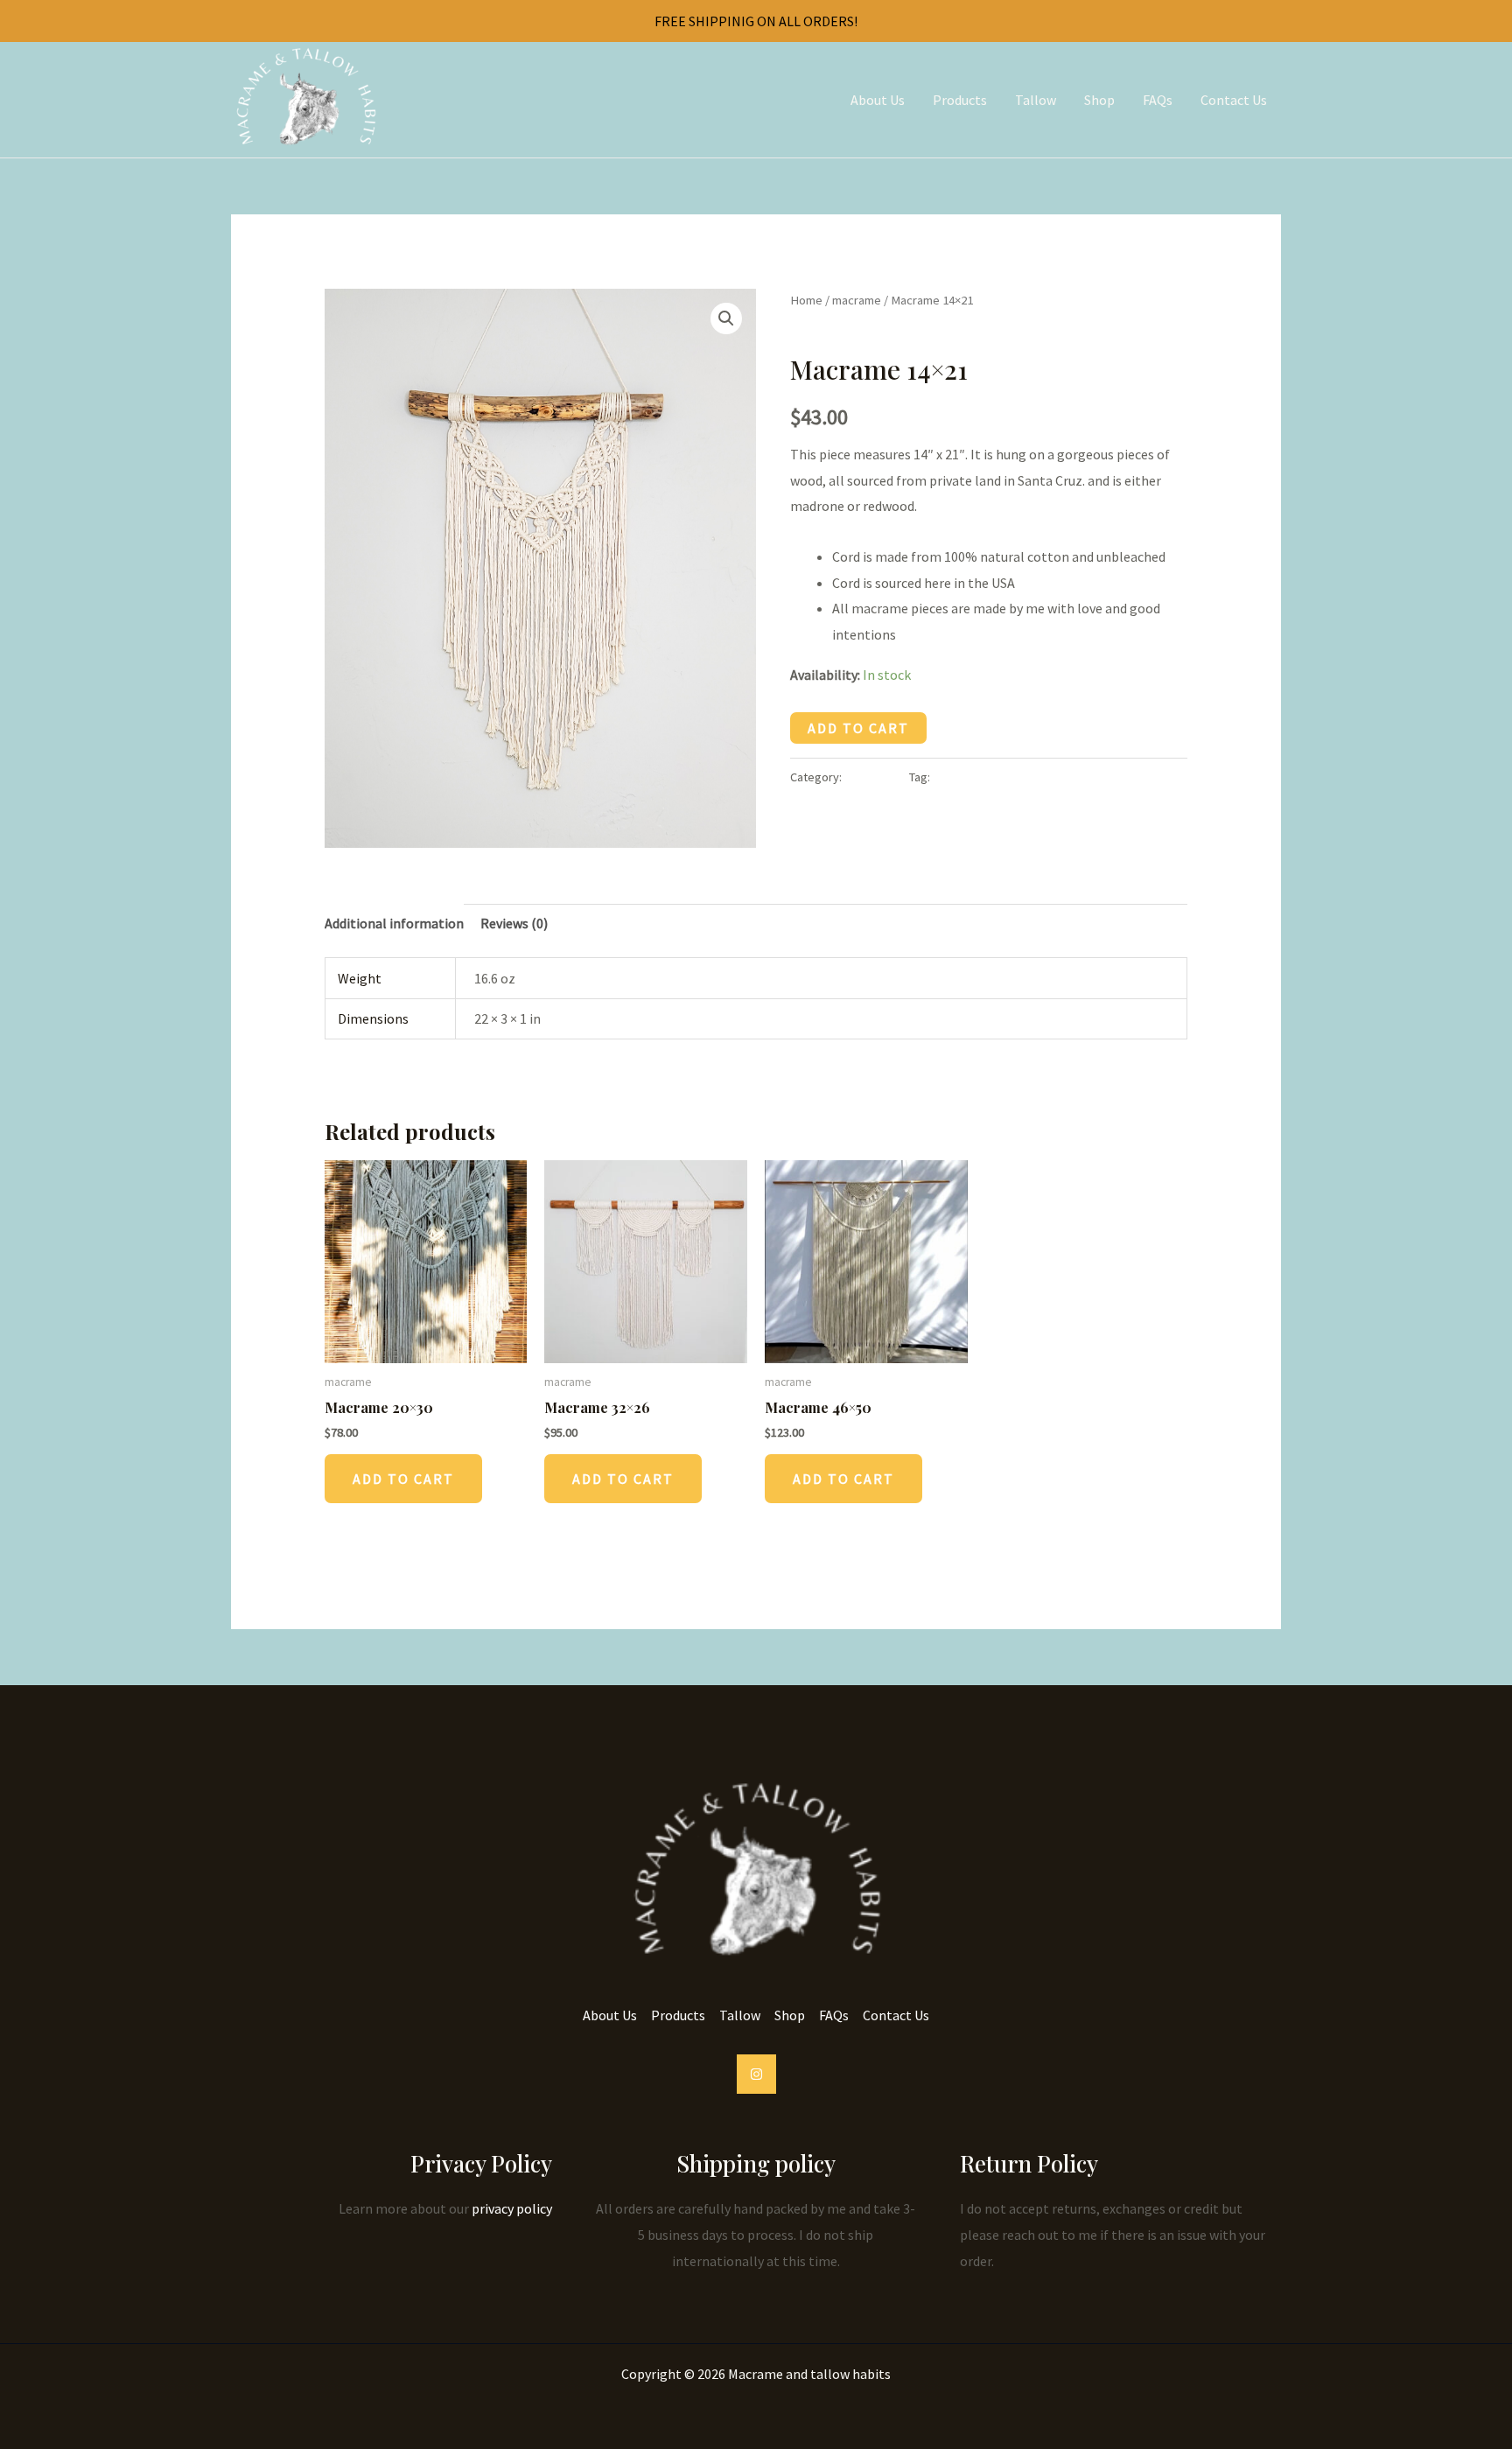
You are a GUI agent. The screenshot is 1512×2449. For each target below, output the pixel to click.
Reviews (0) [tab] (514, 923)
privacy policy (512, 2208)
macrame (857, 300)
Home (806, 300)
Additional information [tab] (394, 923)
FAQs (1158, 100)
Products (960, 100)
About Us (878, 100)
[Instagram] (756, 2074)
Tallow (1036, 100)
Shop (1099, 100)
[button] (726, 318)
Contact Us (1234, 100)
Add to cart (858, 728)
